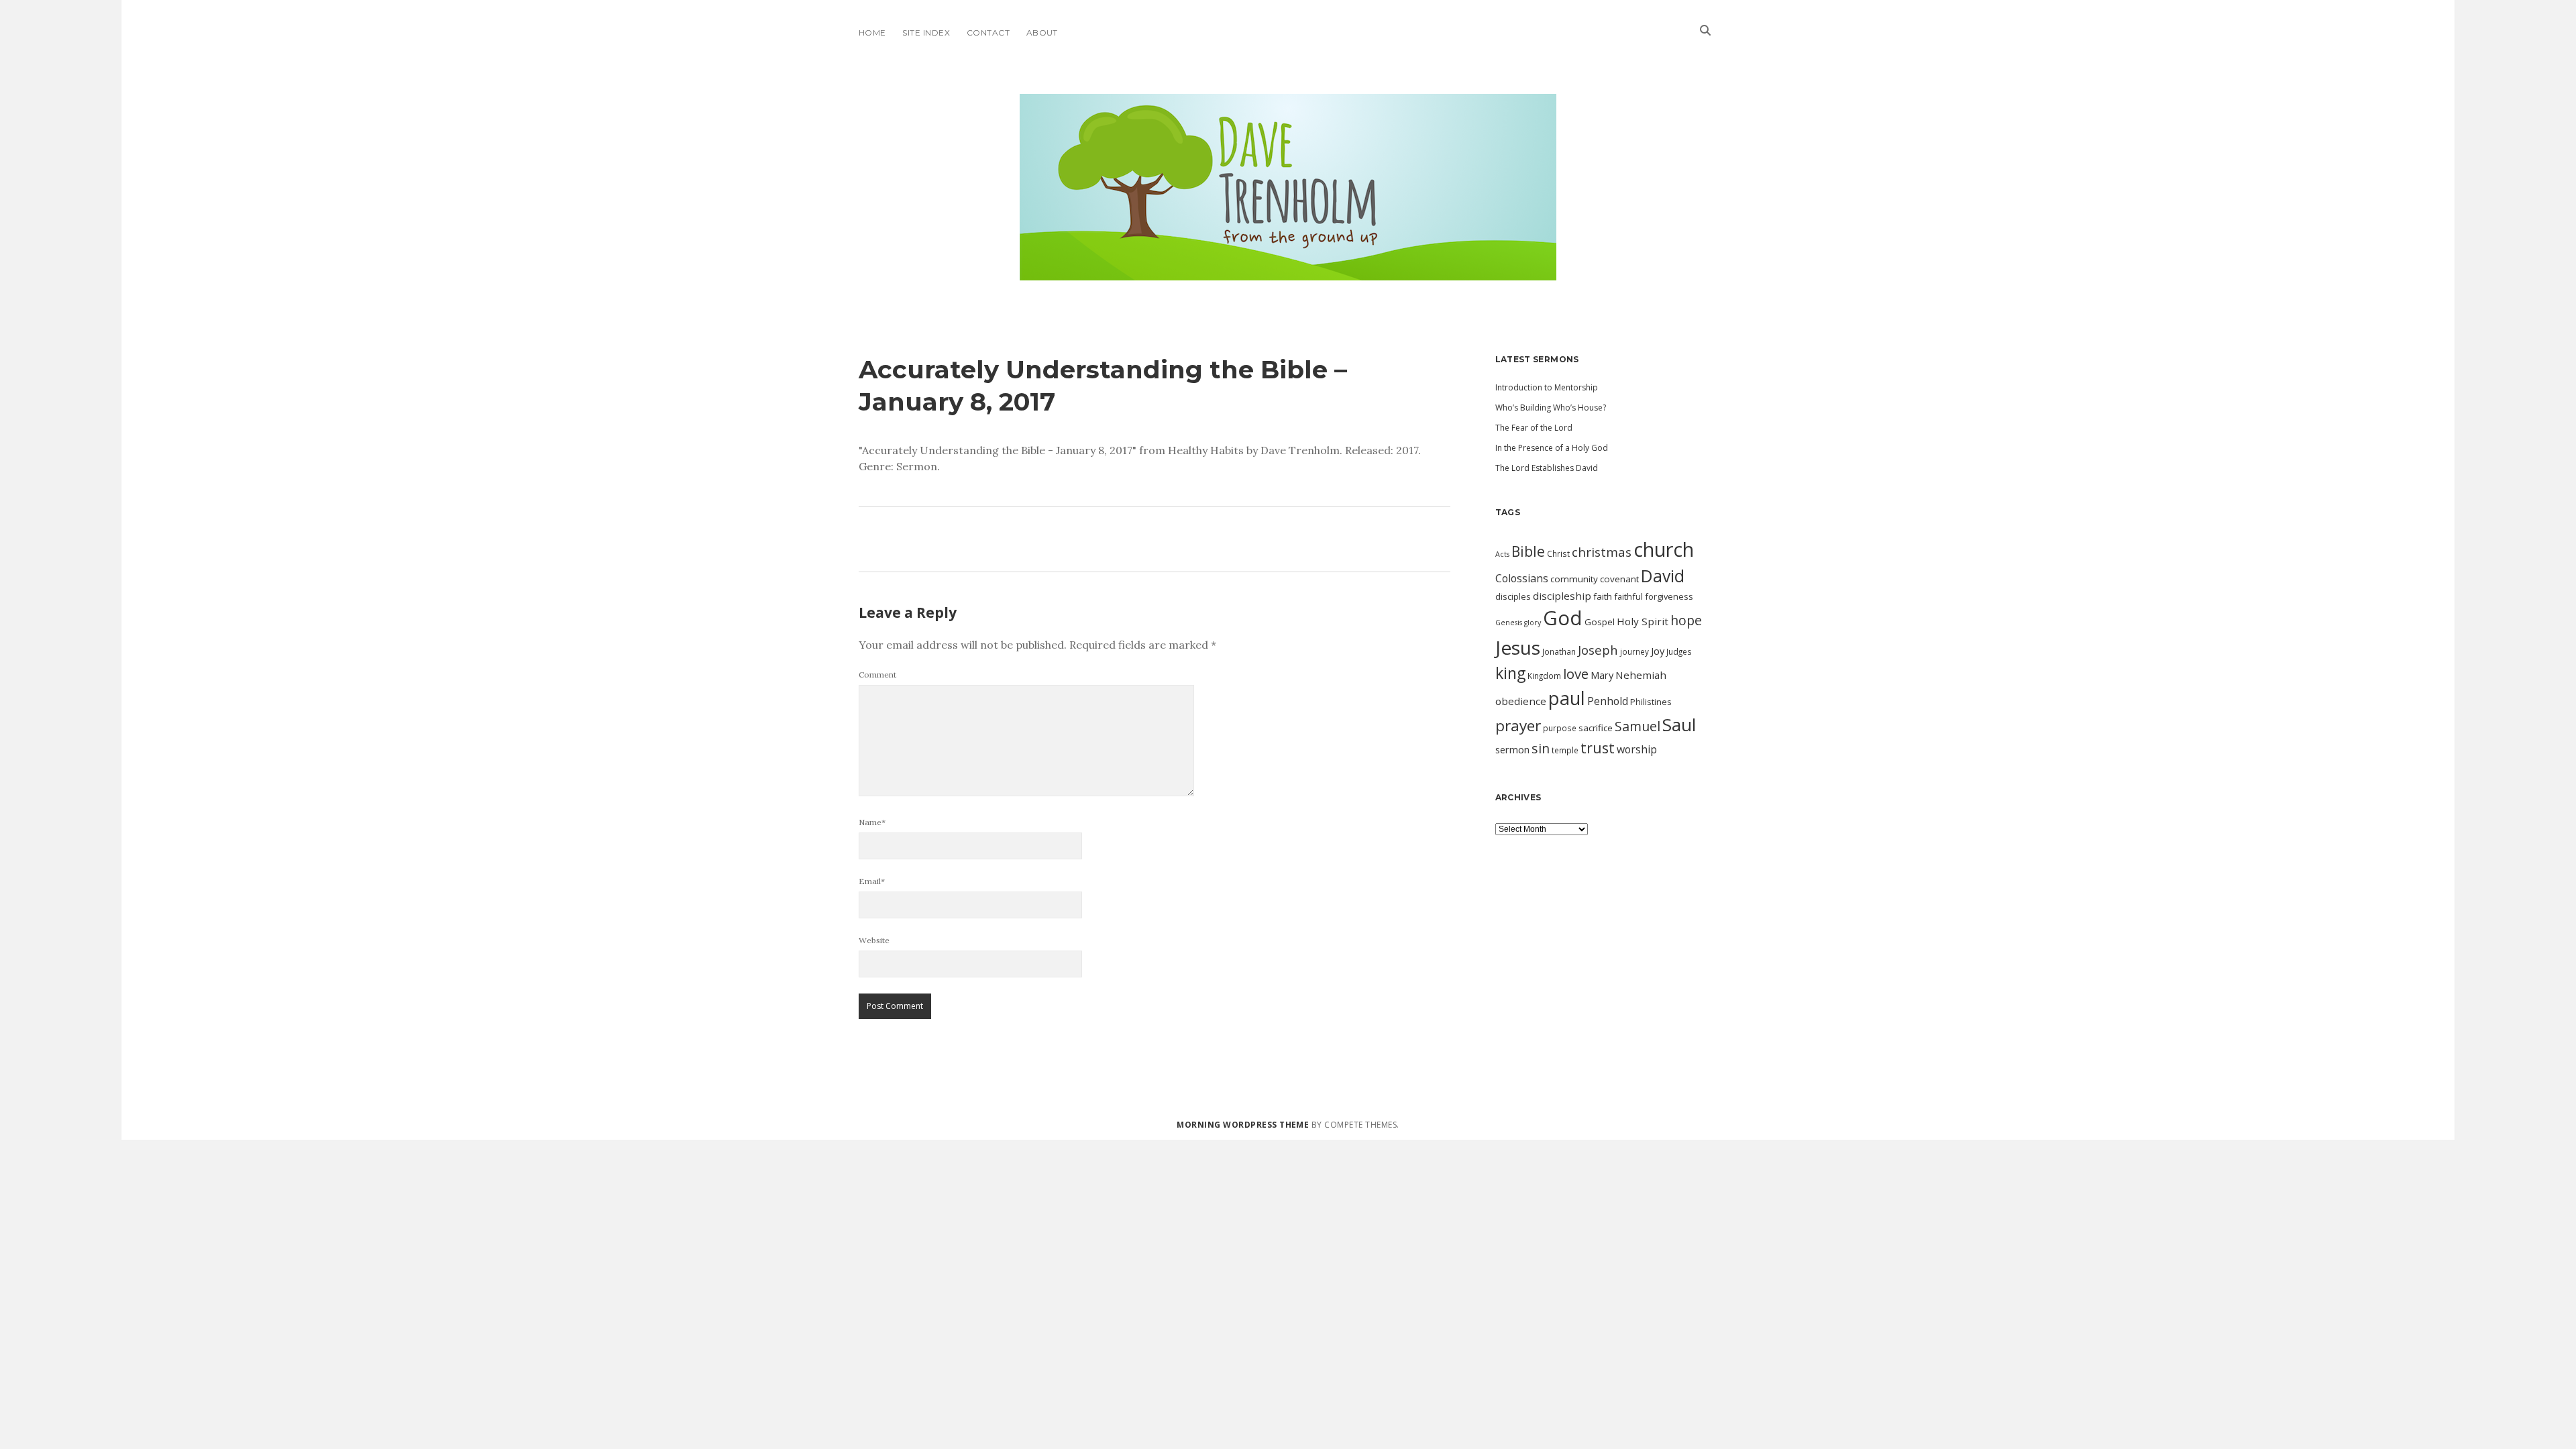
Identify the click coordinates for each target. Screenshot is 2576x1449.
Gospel (1600, 622)
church (1664, 549)
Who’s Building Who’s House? (1551, 408)
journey (1634, 651)
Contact (988, 33)
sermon (1512, 749)
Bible (1528, 551)
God (1563, 618)
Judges (1679, 651)
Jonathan (1559, 651)
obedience (1521, 701)
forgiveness (1669, 596)
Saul (1679, 724)
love (1576, 674)
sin (1541, 748)
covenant (1619, 579)
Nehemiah (1641, 675)
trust (1598, 748)
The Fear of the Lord (1534, 428)
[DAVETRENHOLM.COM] (1288, 268)
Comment (877, 675)
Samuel (1638, 726)
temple (1565, 750)
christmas (1602, 552)
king (1510, 673)
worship (1637, 749)
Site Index (926, 33)
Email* (872, 881)
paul (1567, 698)
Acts (1502, 554)
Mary (1602, 675)
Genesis (1509, 623)
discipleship (1562, 596)
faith (1603, 596)
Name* (872, 822)
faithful (1628, 596)
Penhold (1608, 701)
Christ (1558, 553)
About (1042, 33)
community (1574, 579)
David (1663, 576)
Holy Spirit (1643, 621)
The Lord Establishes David (1547, 468)
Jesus (1518, 647)
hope (1686, 620)
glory (1533, 623)
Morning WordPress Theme (1243, 1125)
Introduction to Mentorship (1547, 387)
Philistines (1651, 702)
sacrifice (1596, 728)
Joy (1658, 651)
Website (874, 940)
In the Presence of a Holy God (1552, 448)
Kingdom (1544, 676)
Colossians (1522, 578)
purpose (1560, 728)
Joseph (1598, 650)
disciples (1513, 596)
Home (872, 33)
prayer (1518, 726)
